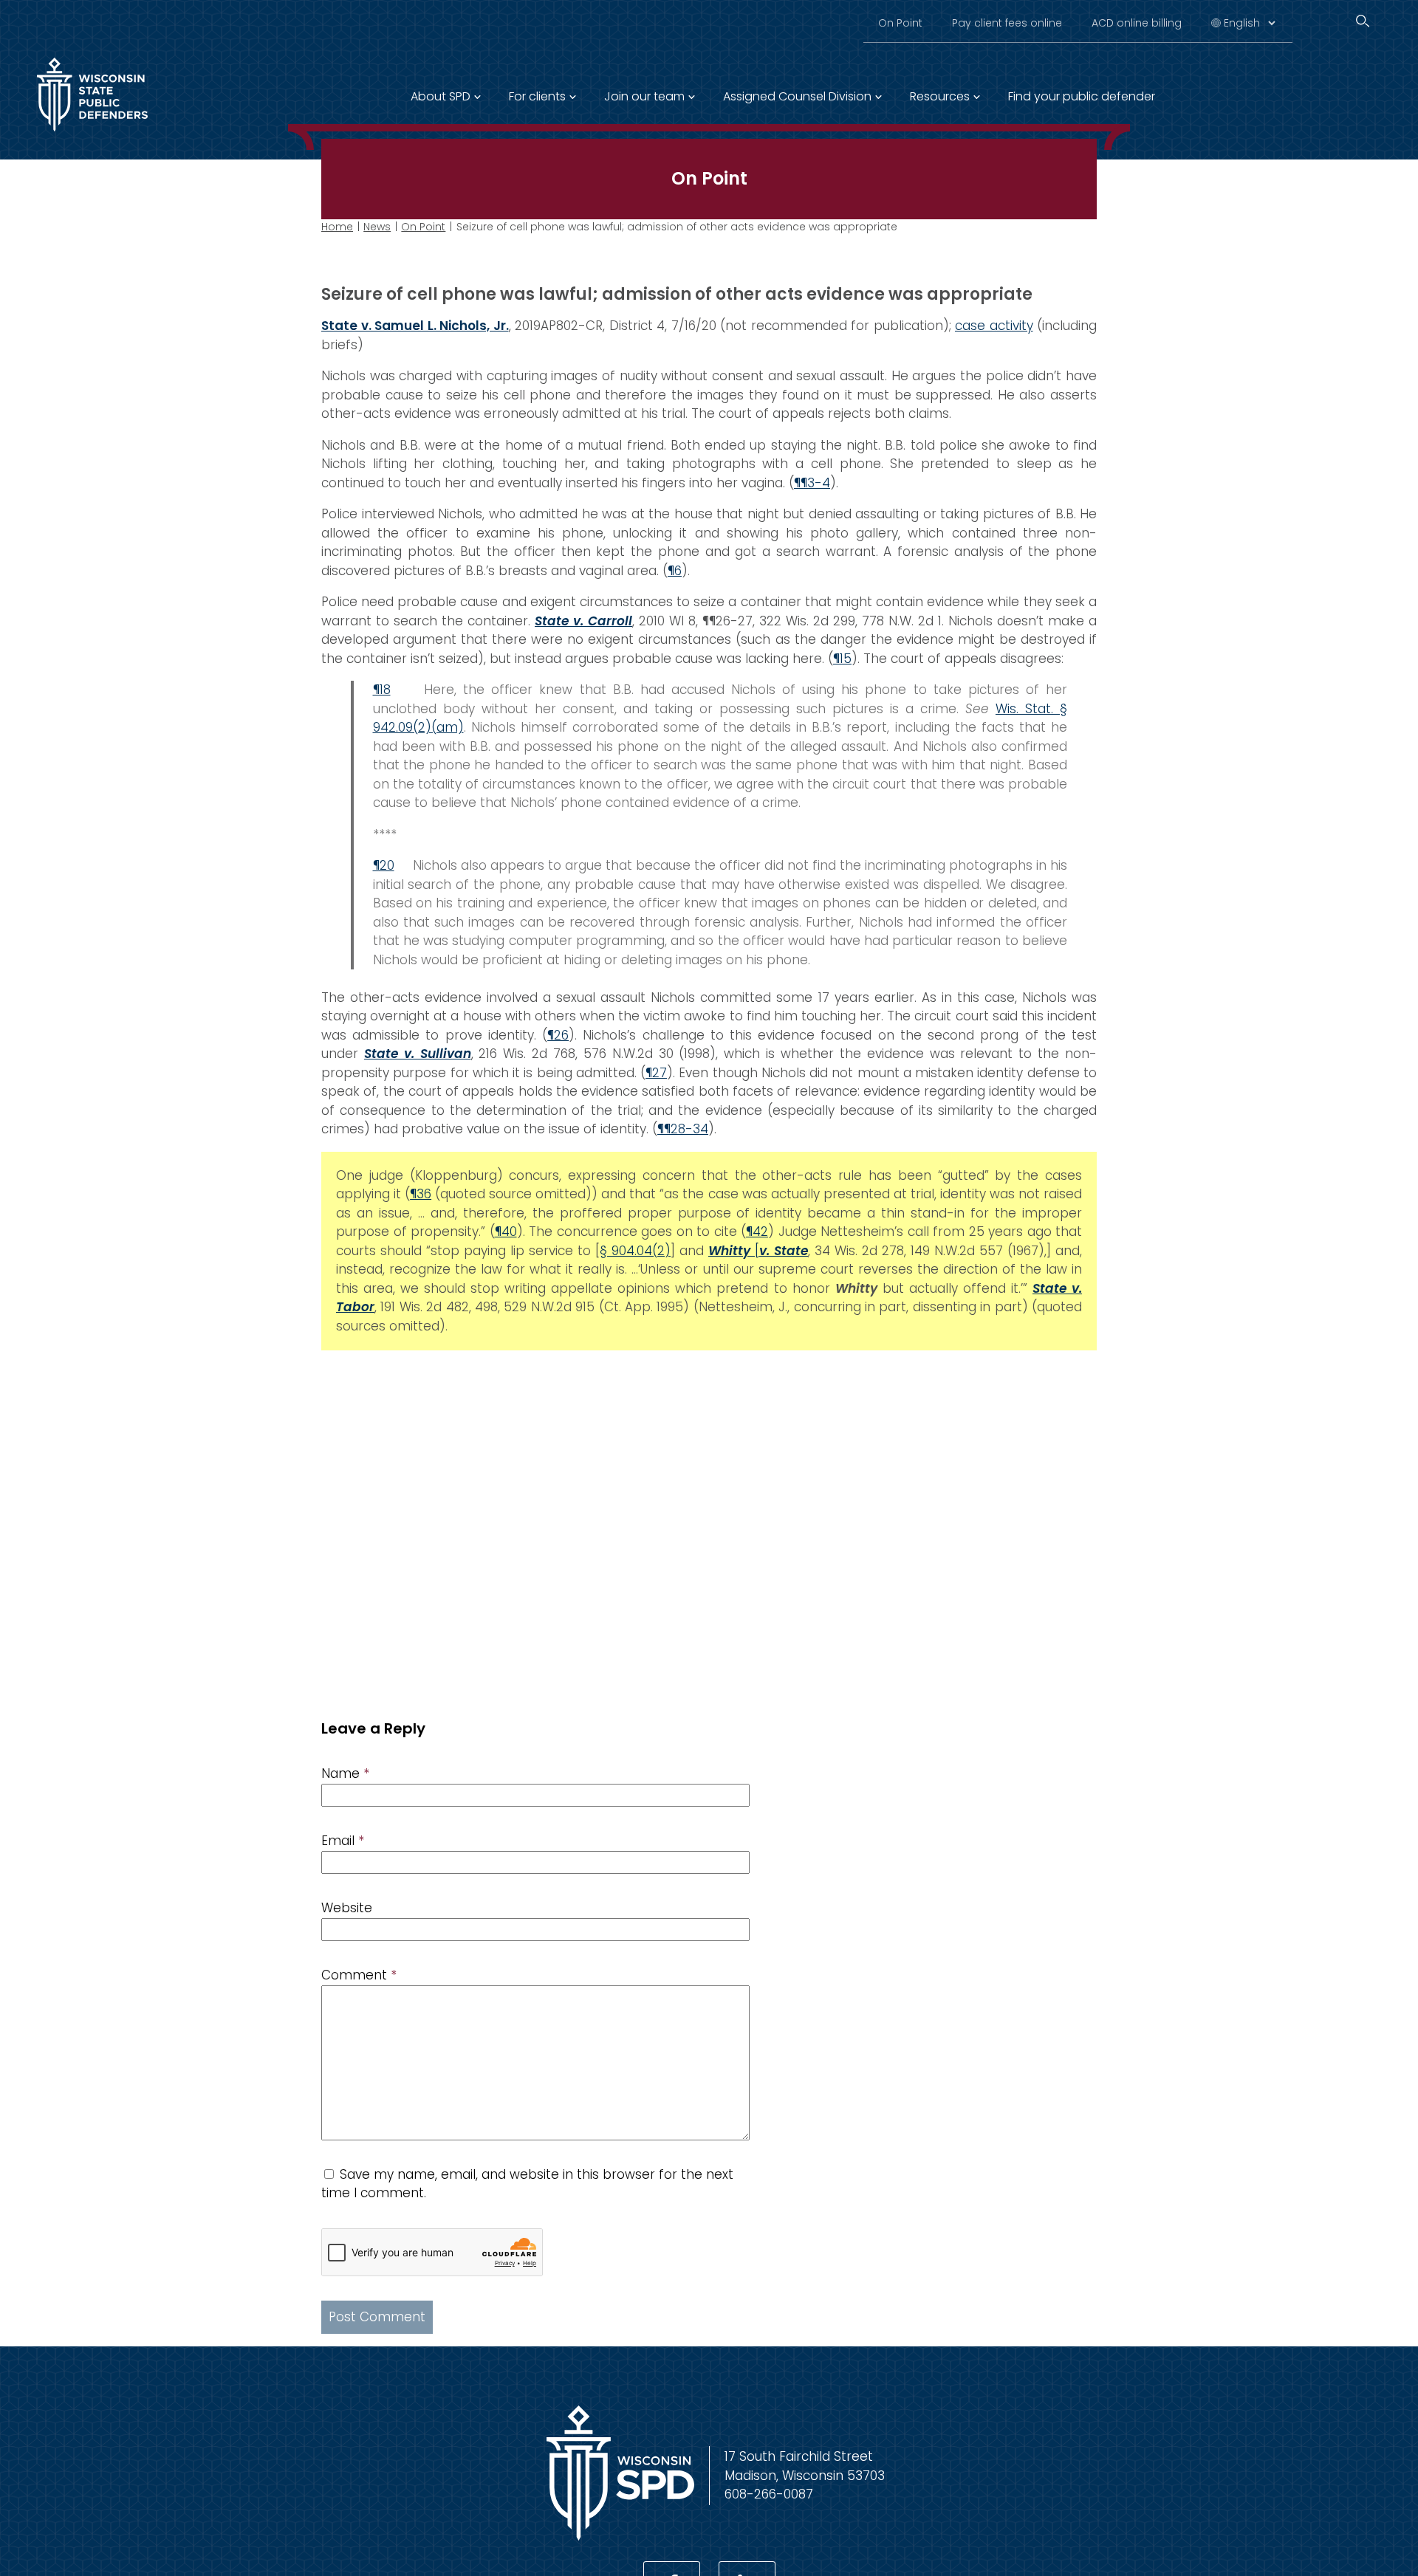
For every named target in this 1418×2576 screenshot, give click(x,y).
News (377, 227)
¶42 (757, 1232)
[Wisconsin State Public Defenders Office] (92, 134)
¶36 (421, 1194)
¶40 (506, 1232)
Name (345, 1773)
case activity (994, 326)
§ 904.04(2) (635, 1251)
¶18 (382, 690)
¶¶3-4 (812, 483)
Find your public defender (1082, 96)
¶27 (656, 1073)
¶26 (558, 1035)
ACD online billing (1137, 23)
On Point (900, 23)
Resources (940, 96)
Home (337, 227)
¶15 (842, 659)
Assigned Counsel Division (797, 96)
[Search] (1363, 21)
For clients (537, 96)
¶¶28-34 (683, 1129)
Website (347, 1908)
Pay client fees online (1007, 23)
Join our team (644, 96)
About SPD (441, 96)
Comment (359, 1975)
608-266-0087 (769, 2494)
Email (343, 1841)
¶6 (675, 571)
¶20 (384, 865)
